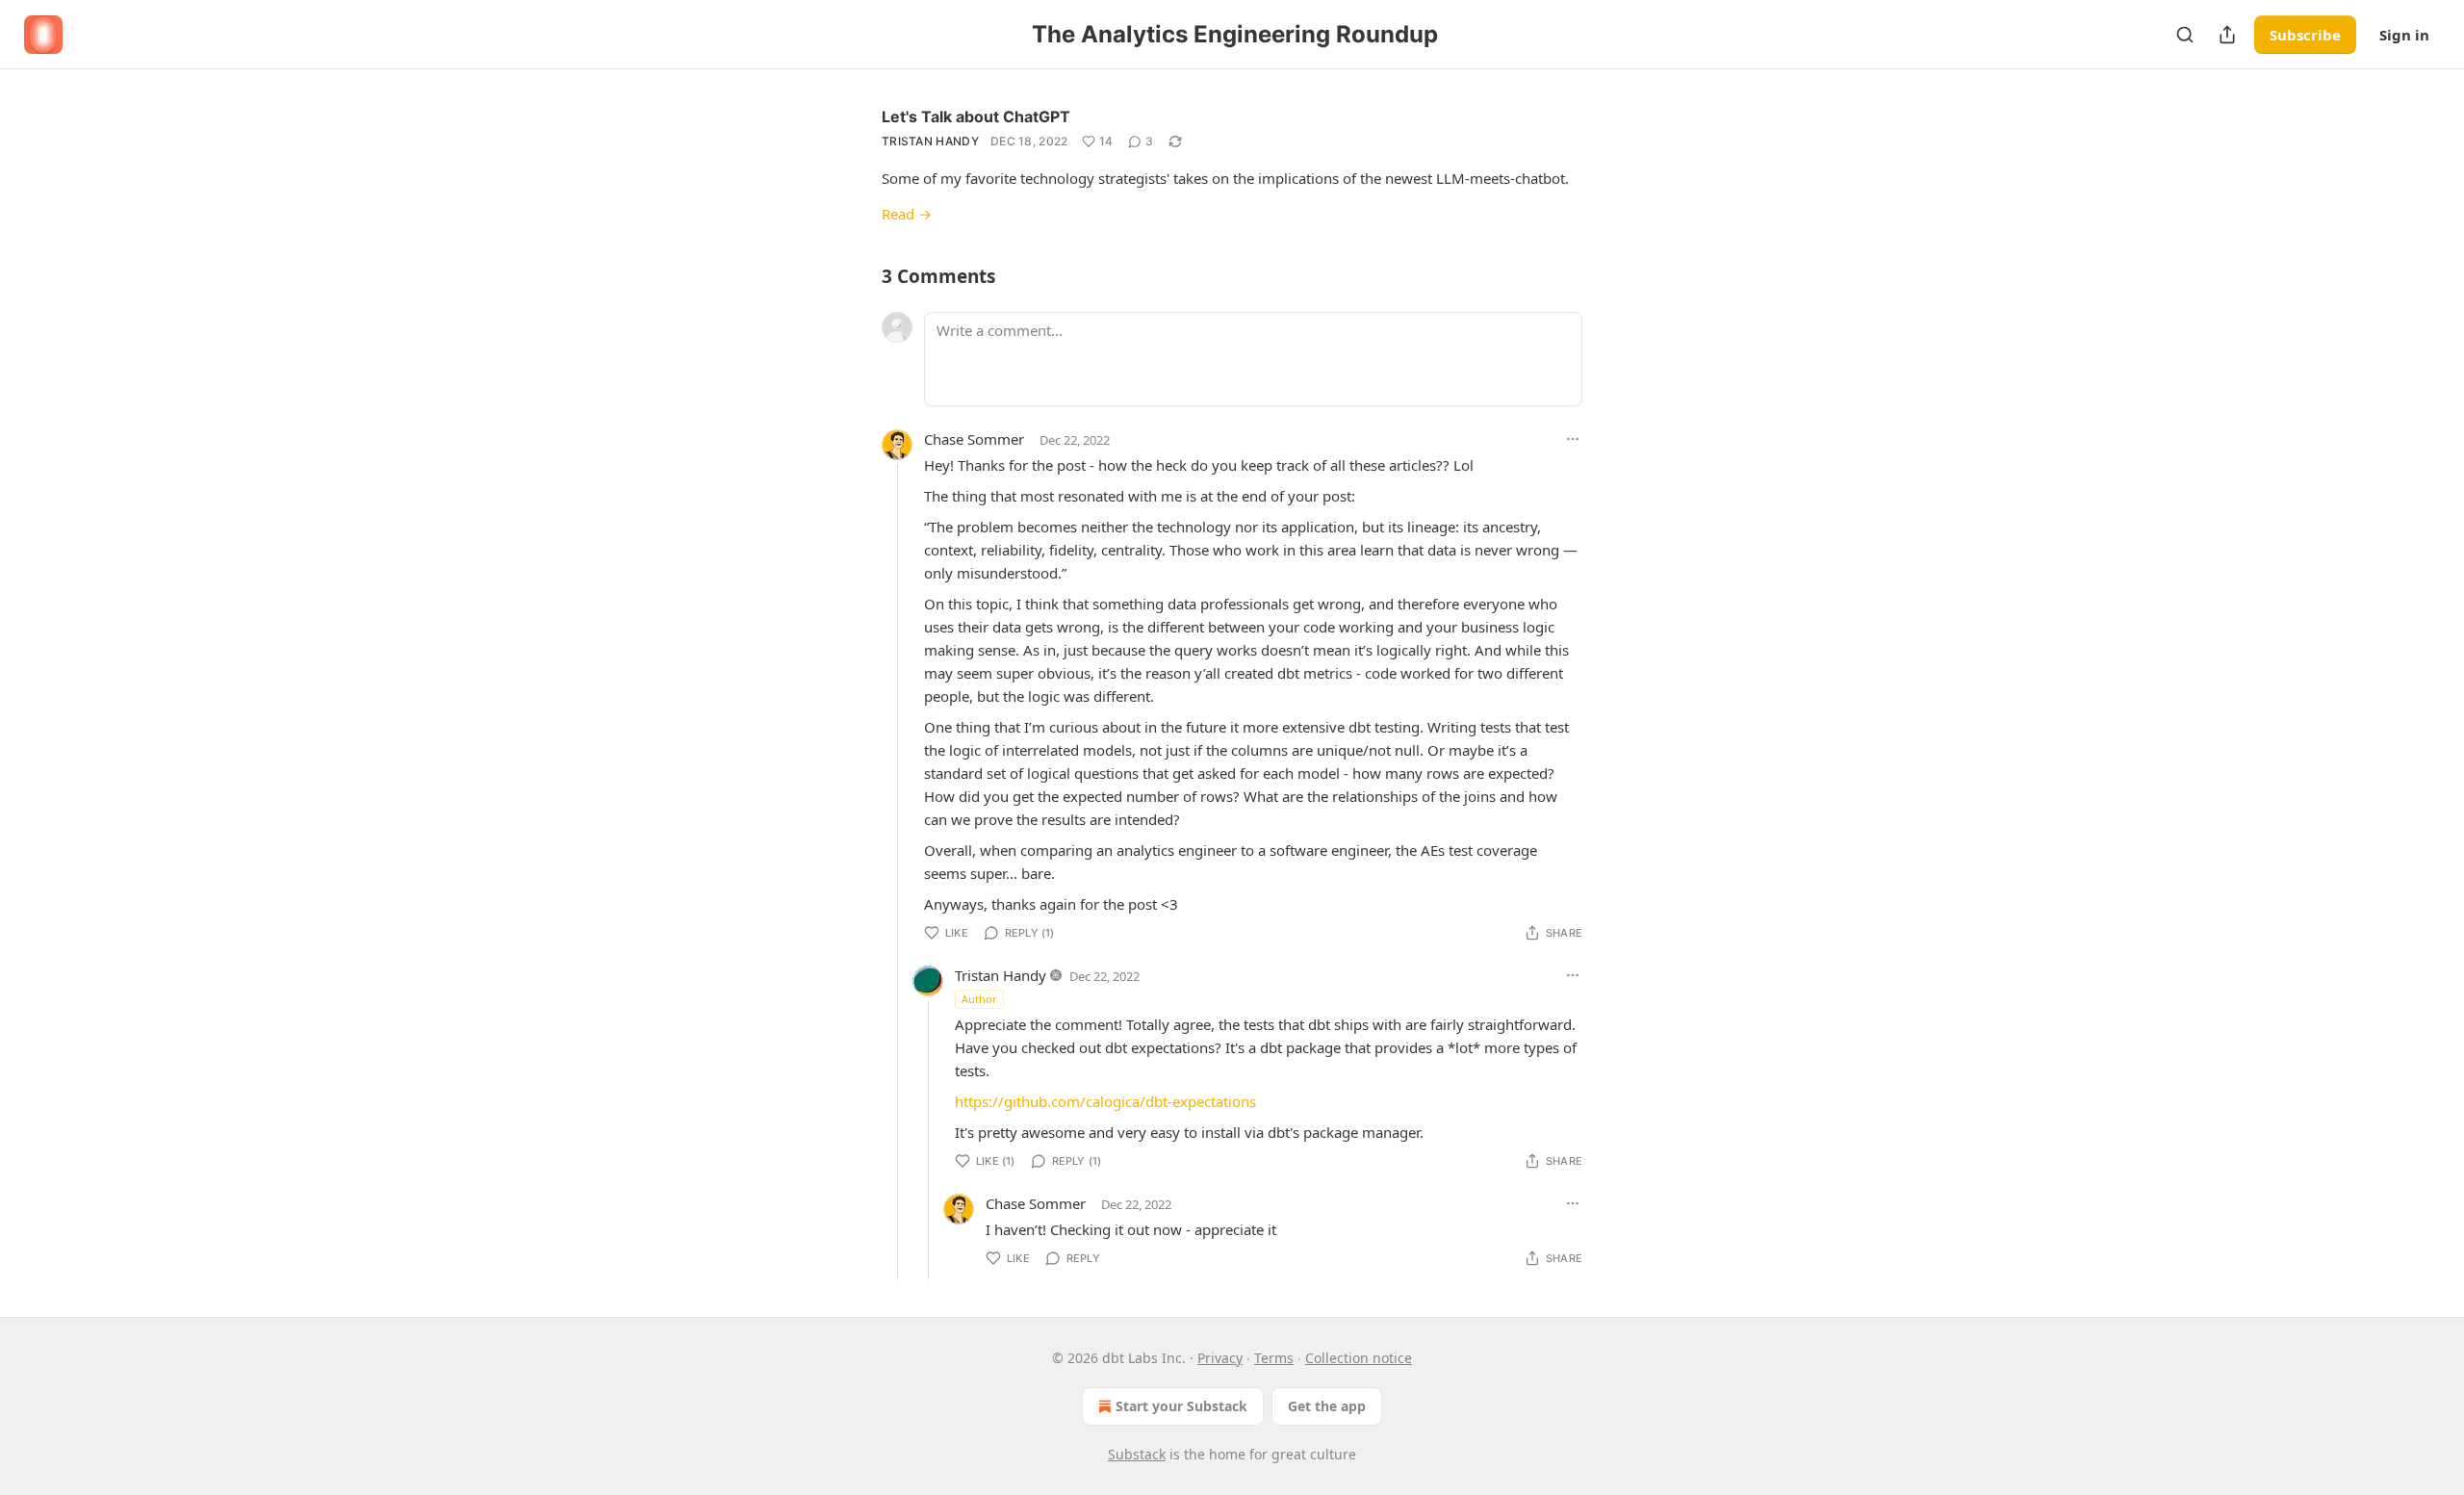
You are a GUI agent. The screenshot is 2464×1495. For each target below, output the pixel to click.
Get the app (1327, 1406)
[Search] (2185, 35)
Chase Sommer (974, 439)
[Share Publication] (2227, 35)
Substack (1137, 1454)
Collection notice (1359, 1358)
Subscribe (2305, 35)
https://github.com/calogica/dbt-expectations (1105, 1101)
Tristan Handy (930, 141)
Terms (1274, 1358)
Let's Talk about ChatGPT (976, 116)
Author (979, 999)
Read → (907, 214)
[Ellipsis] (1573, 439)
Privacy (1220, 1358)
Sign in (2404, 35)
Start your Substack (1181, 1406)
